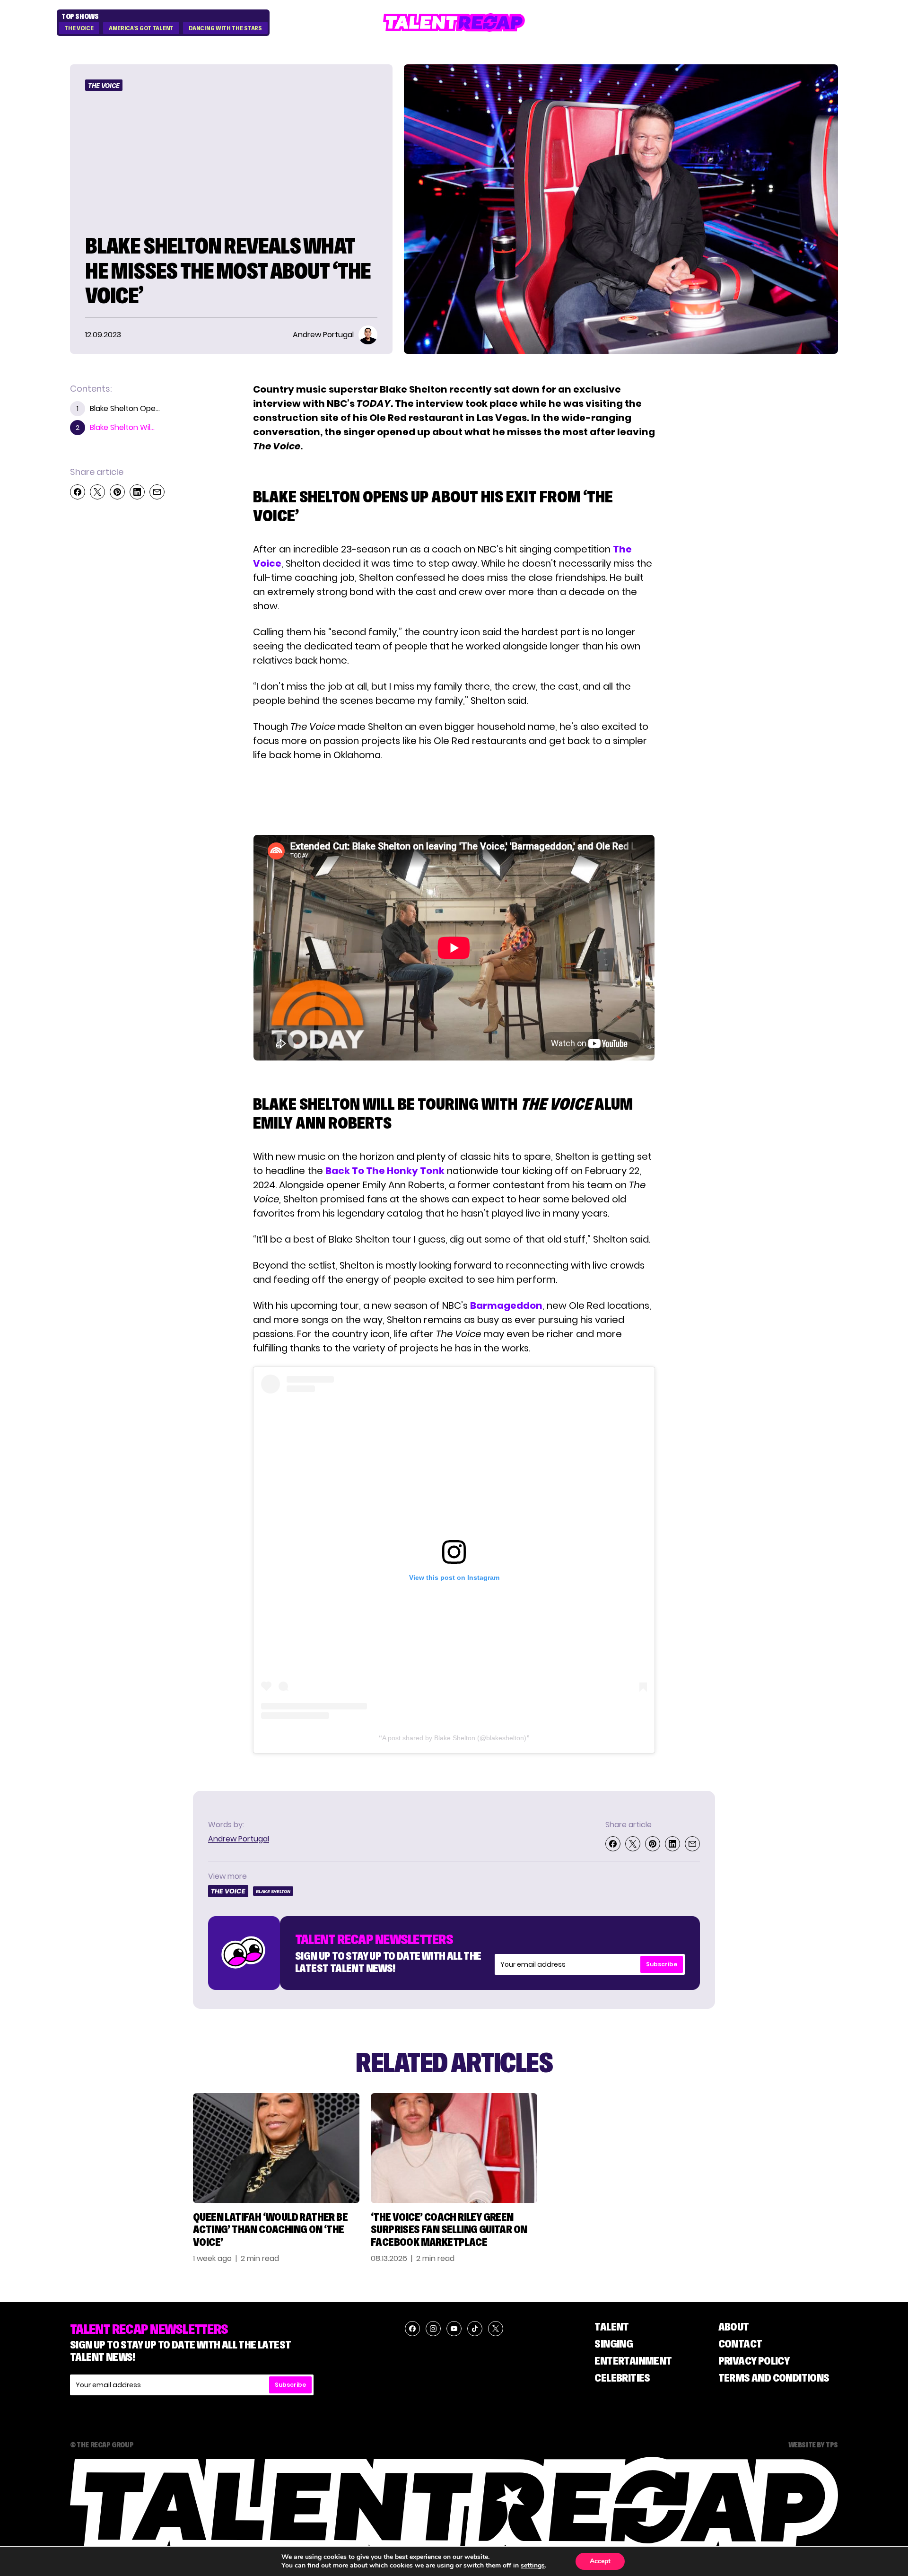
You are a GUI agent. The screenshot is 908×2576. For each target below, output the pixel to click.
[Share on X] (97, 492)
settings (533, 2566)
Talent (611, 2326)
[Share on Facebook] (78, 492)
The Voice (79, 28)
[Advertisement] (454, 798)
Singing (614, 2344)
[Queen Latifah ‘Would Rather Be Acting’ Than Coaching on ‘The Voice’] (276, 2148)
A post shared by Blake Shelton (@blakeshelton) (454, 1738)
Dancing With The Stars (225, 28)
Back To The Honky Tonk (385, 1171)
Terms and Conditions (774, 2378)
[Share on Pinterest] (117, 492)
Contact (740, 2344)
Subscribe (662, 1964)
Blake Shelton (273, 1891)
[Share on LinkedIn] (137, 492)
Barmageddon (506, 1306)
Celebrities (622, 2378)
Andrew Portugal (239, 1839)
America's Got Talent (141, 28)
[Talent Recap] (454, 22)
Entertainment (633, 2361)
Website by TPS (813, 2445)
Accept (600, 2561)
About (734, 2326)
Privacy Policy (754, 2361)
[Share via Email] (157, 492)
